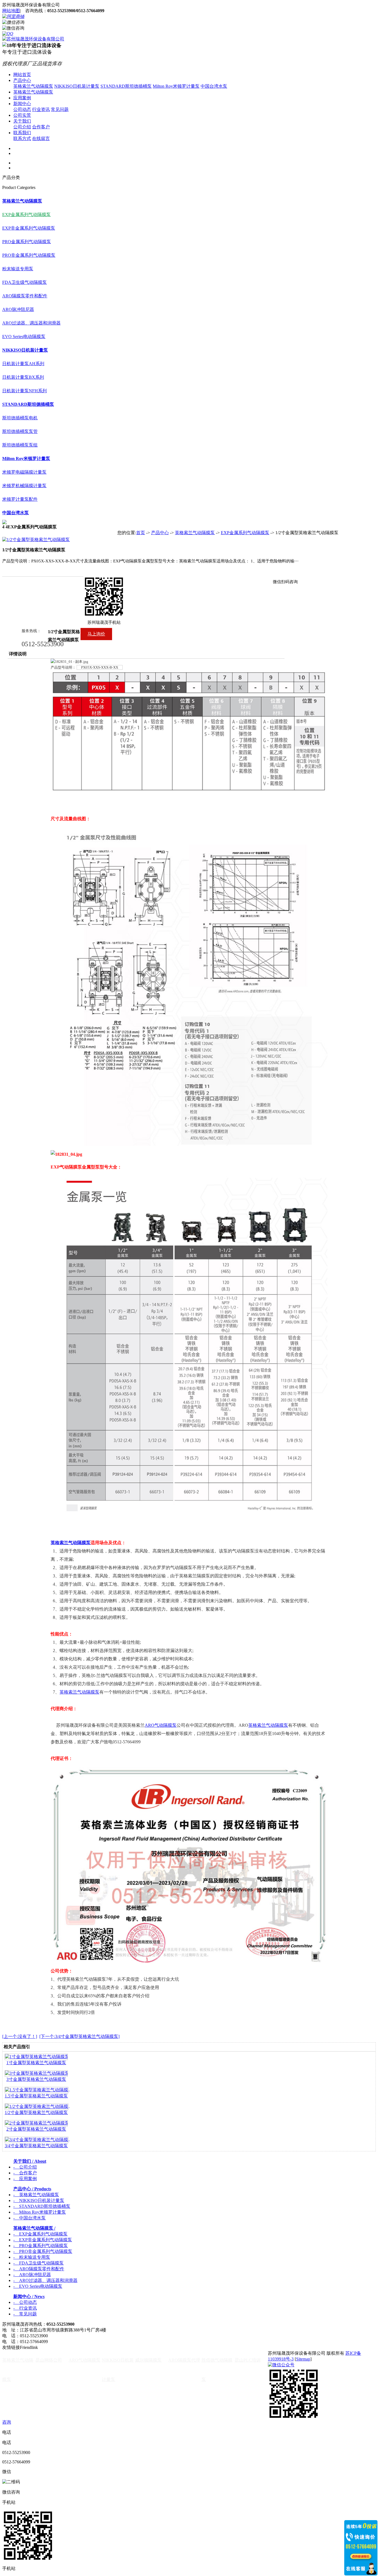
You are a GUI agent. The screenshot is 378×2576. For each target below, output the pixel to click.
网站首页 (22, 75)
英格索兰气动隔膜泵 (33, 86)
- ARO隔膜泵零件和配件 (39, 2269)
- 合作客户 (25, 2173)
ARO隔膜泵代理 (184, 2360)
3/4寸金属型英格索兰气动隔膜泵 (36, 2146)
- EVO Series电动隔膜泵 (38, 2286)
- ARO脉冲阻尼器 (32, 2275)
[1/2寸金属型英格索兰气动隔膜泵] (37, 2106)
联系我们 (22, 133)
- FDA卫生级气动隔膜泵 (38, 2263)
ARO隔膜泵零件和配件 (25, 296)
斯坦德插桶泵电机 (20, 418)
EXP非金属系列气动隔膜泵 (29, 228)
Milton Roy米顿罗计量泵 (176, 86)
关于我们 (22, 121)
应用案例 (22, 98)
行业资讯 (41, 109)
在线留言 (41, 138)
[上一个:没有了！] (20, 2036)
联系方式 (22, 138)
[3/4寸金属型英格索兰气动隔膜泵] (37, 2140)
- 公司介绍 (25, 2167)
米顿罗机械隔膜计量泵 (24, 486)
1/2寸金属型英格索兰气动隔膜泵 (36, 2113)
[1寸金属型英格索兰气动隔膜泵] (36, 2057)
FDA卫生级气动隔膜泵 (24, 282)
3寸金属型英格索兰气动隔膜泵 (36, 2079)
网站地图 (11, 11)
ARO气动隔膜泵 (161, 1725)
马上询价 (96, 634)
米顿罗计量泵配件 (20, 499)
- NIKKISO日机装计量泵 (39, 2200)
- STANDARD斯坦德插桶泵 (42, 2206)
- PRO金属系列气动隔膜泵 (41, 2246)
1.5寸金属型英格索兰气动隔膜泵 (36, 2096)
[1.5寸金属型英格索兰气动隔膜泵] (37, 2090)
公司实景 (22, 115)
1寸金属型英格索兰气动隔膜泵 (36, 2063)
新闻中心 (22, 104)
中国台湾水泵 (214, 86)
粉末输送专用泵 (18, 269)
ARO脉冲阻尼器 (18, 309)
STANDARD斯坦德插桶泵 (126, 86)
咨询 (7, 2422)
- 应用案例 (25, 2179)
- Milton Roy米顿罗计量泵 (40, 2212)
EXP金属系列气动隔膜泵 (26, 215)
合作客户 (41, 127)
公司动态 (22, 109)
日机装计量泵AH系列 (23, 364)
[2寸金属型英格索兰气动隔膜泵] (36, 2123)
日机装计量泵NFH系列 (24, 391)
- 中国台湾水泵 (29, 2218)
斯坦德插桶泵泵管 (20, 431)
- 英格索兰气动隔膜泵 (36, 2195)
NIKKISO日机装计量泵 (77, 86)
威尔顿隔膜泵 (148, 2360)
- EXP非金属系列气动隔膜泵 (43, 2240)
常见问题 (60, 109)
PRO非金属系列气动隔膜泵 (29, 255)
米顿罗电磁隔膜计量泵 (24, 472)
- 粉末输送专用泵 (32, 2257)
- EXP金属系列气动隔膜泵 (40, 2234)
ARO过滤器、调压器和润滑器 (31, 323)
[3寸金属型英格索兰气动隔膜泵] (36, 2073)
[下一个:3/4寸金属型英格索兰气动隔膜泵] (79, 2036)
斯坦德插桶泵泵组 (20, 445)
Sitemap (303, 2359)
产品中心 (22, 80)
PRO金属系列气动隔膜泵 (27, 242)
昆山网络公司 (49, 2360)
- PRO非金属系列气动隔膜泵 (43, 2251)
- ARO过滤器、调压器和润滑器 (45, 2280)
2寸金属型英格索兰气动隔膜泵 (36, 2129)
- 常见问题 (25, 2314)
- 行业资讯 (25, 2308)
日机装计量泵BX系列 (23, 377)
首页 (141, 533)
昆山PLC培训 (248, 2360)
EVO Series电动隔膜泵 (24, 337)
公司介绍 (22, 127)
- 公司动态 (25, 2302)
